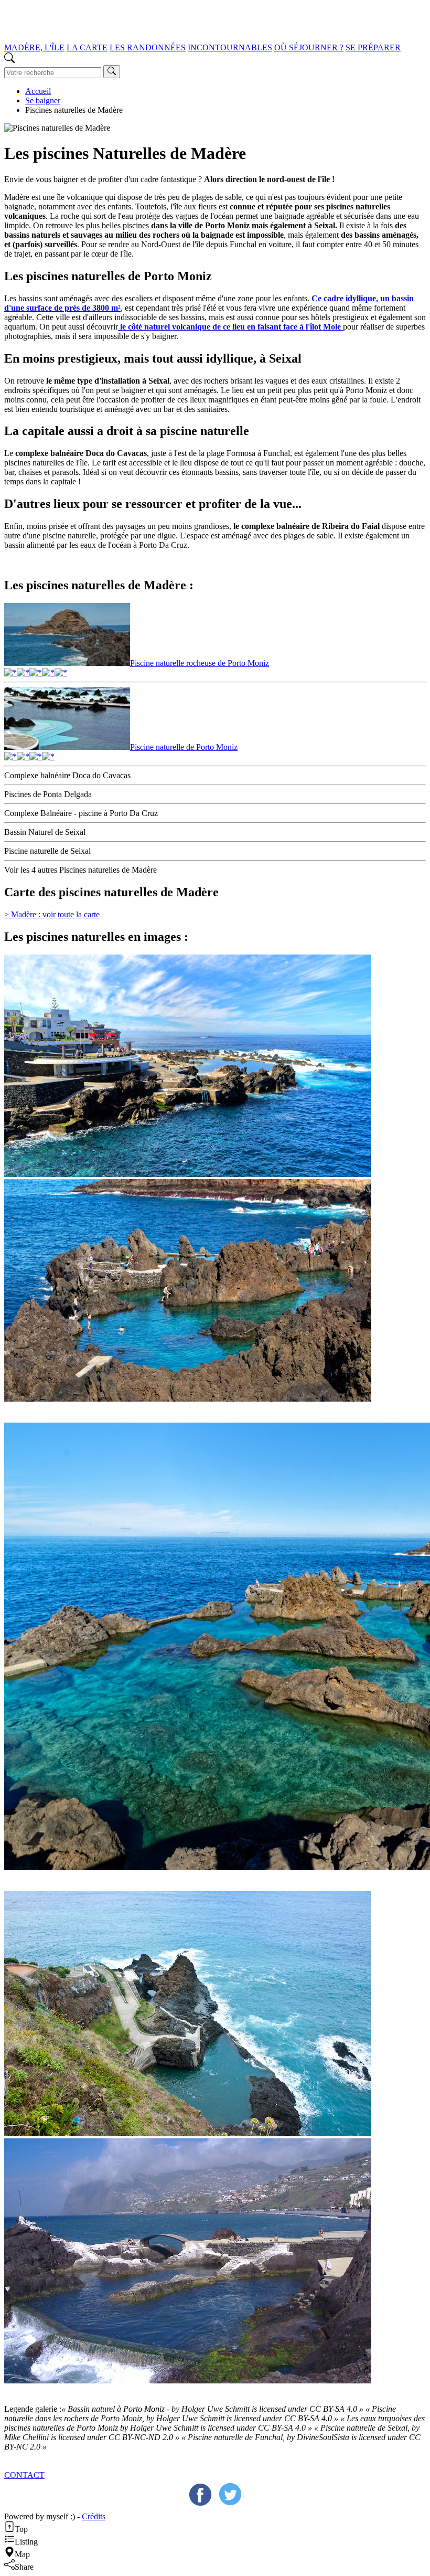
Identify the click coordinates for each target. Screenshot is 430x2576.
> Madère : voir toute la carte (52, 914)
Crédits (94, 2516)
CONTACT (24, 2475)
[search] (112, 72)
